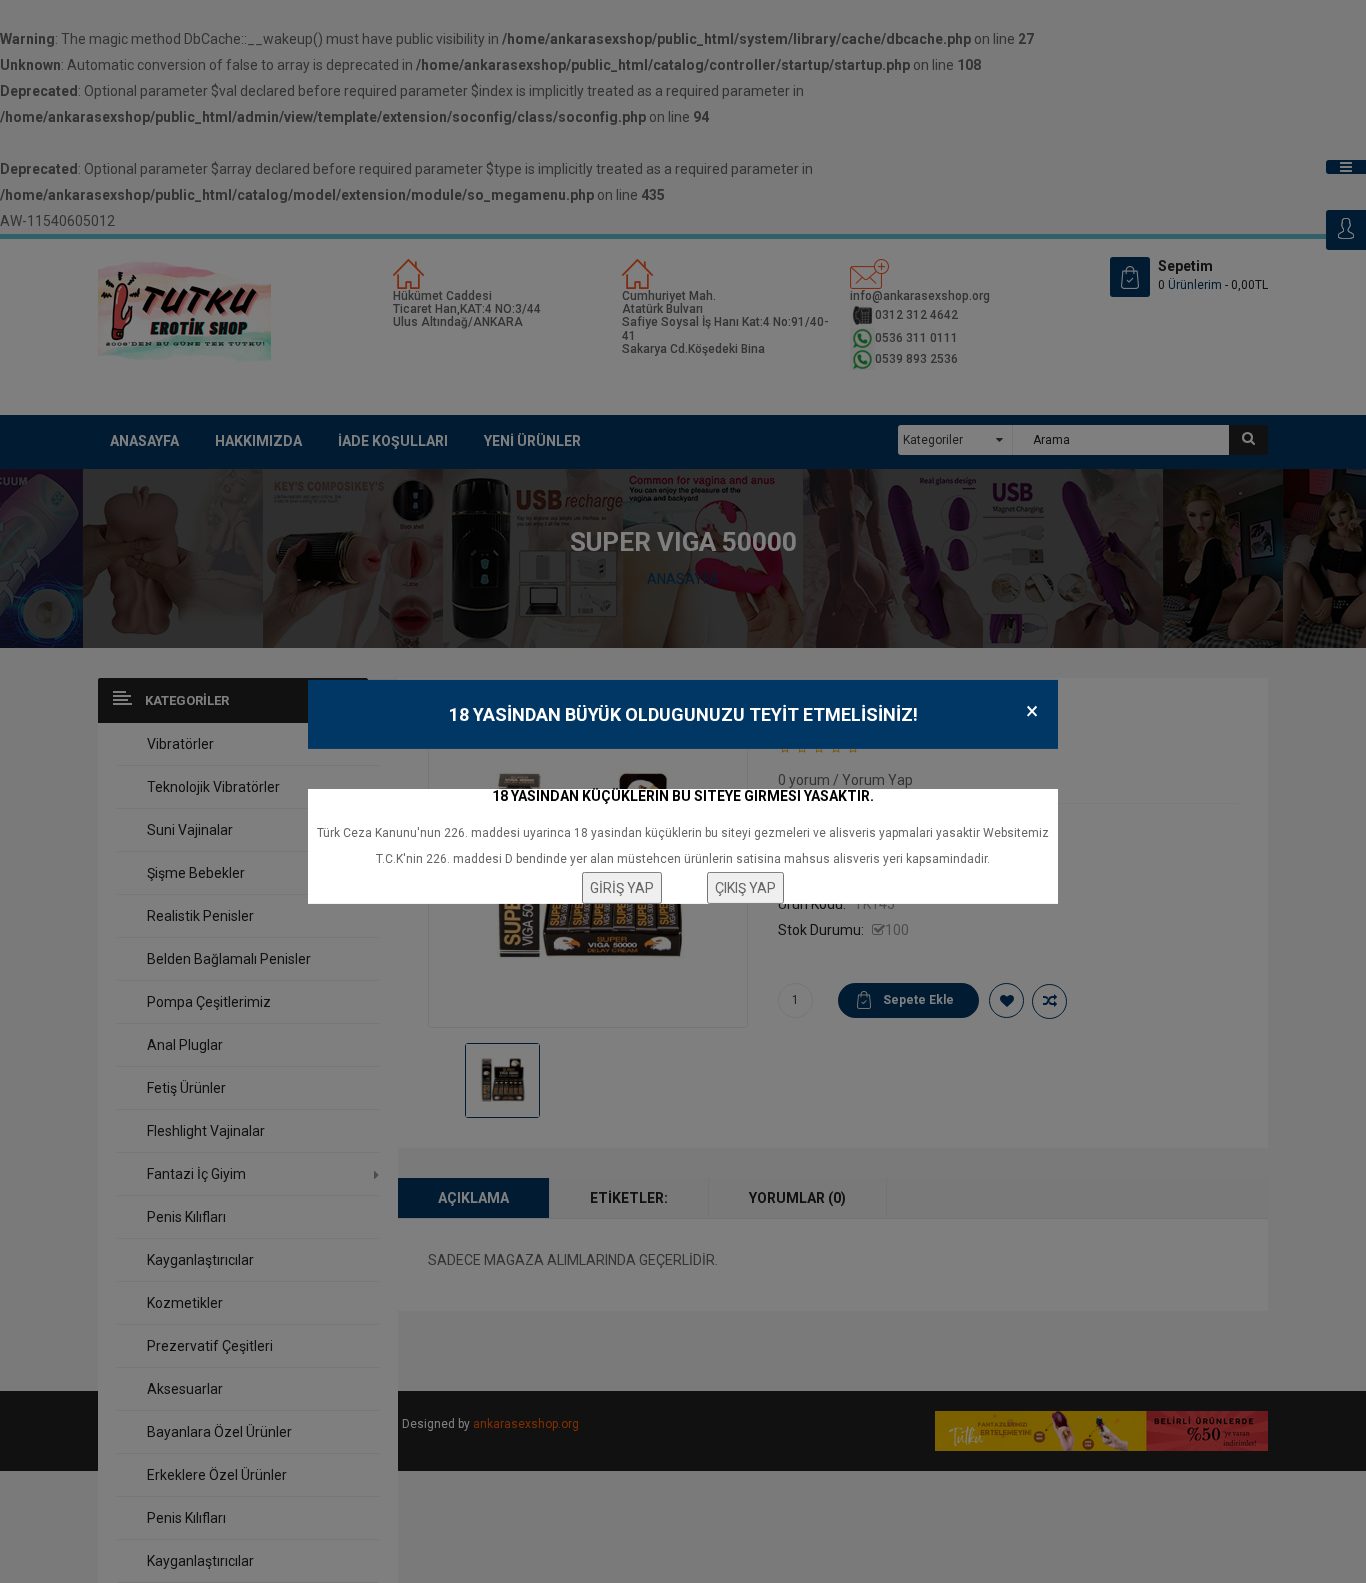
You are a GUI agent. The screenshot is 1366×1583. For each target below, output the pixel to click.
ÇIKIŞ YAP (745, 888)
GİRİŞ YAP (622, 888)
